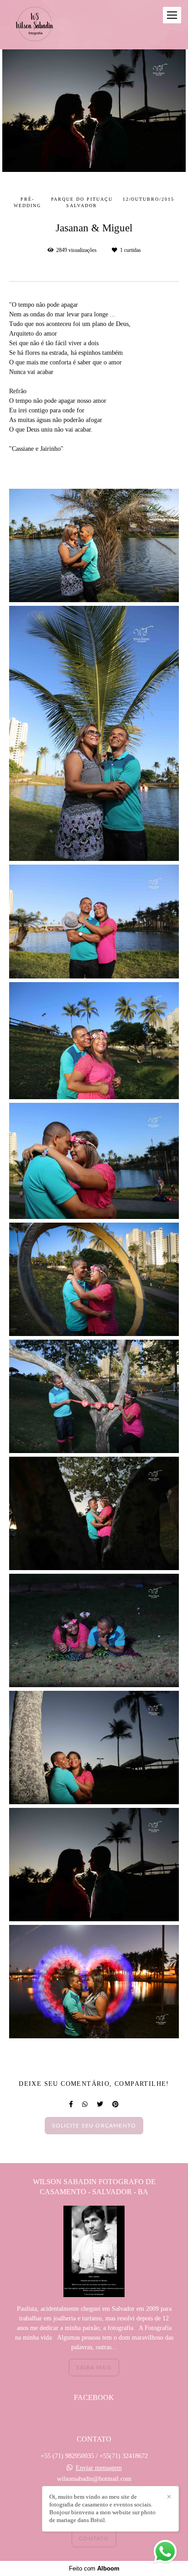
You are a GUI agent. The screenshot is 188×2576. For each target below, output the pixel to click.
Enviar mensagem (99, 2468)
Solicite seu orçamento (94, 2126)
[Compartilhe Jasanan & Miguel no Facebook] (71, 2104)
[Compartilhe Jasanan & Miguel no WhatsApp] (85, 2104)
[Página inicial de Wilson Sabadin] (35, 25)
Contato (94, 2539)
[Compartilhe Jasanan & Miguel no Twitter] (100, 2104)
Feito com (94, 2568)
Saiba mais (94, 2368)
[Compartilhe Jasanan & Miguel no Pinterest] (115, 2104)
